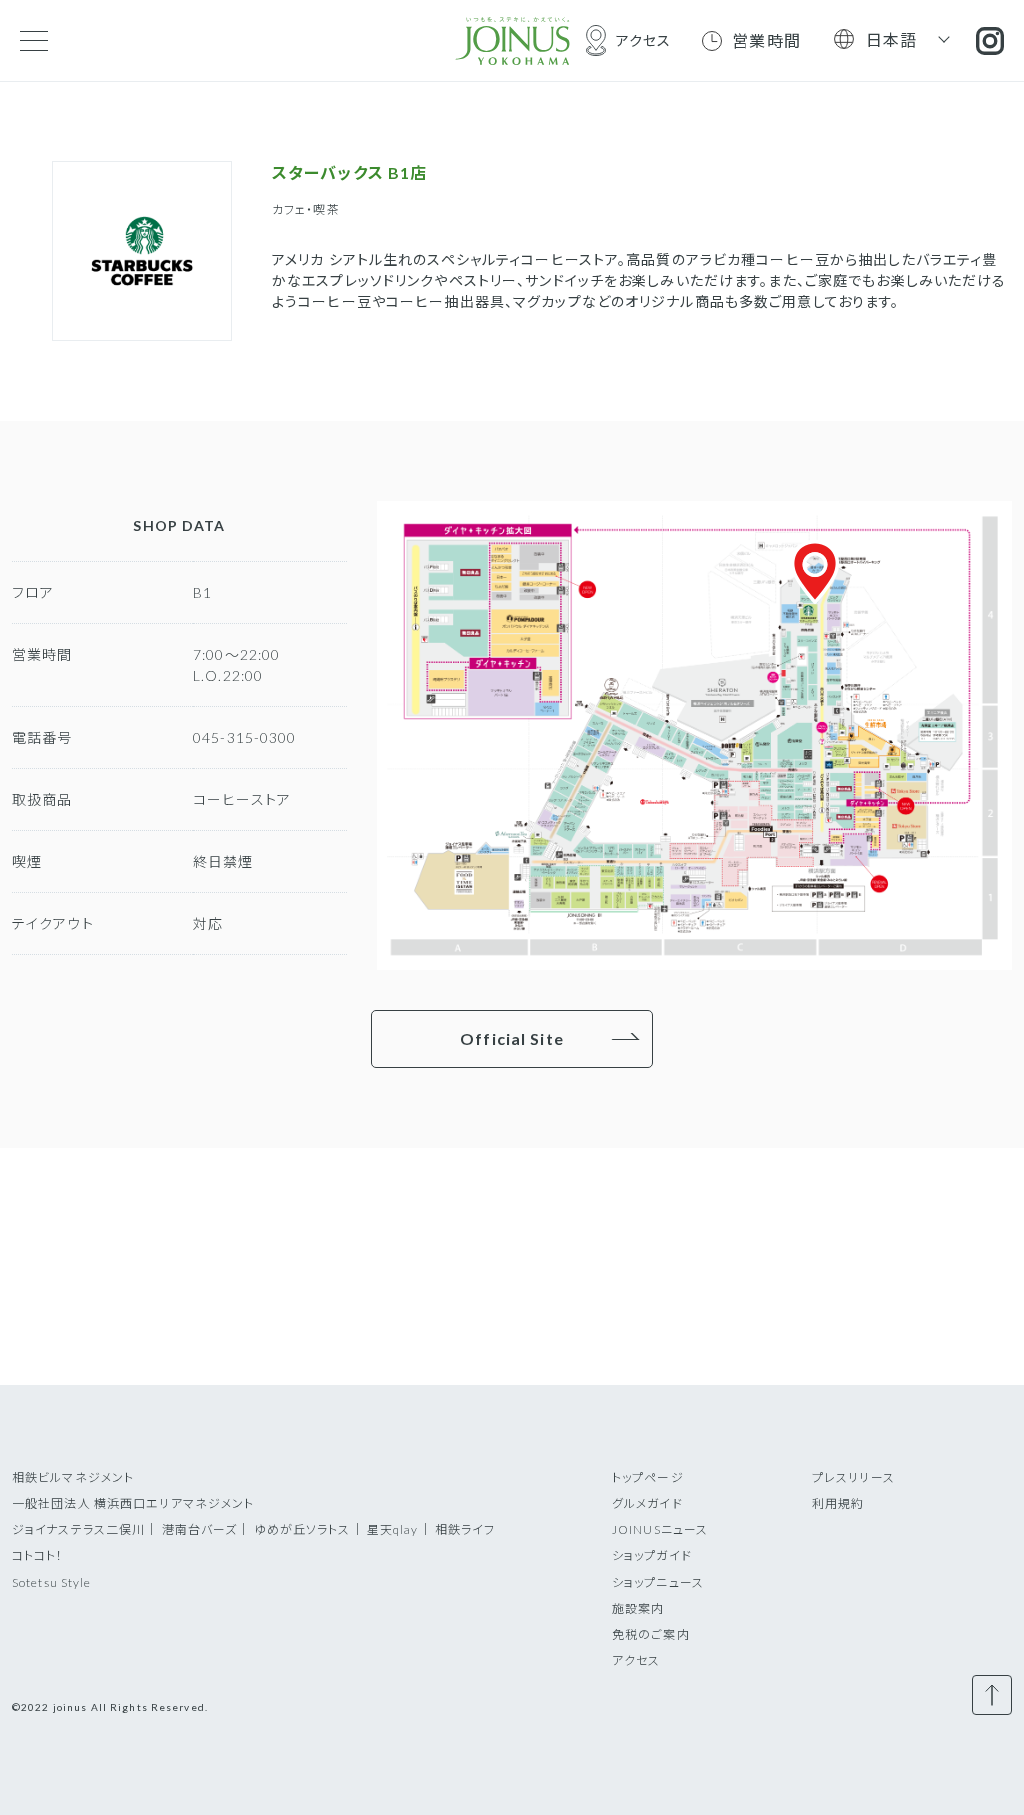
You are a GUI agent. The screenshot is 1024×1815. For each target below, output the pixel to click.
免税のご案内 (651, 1634)
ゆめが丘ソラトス (302, 1529)
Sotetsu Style (52, 1582)
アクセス (636, 1660)
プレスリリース (853, 1477)
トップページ (648, 1477)
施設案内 (638, 1608)
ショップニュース (658, 1582)
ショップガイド (652, 1555)
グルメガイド (647, 1503)
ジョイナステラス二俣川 (78, 1529)
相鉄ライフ (465, 1529)
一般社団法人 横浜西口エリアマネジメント (133, 1503)
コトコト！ (38, 1555)
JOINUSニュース (660, 1529)
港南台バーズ (200, 1529)
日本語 (892, 39)
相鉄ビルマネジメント (73, 1477)
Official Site (512, 1038)
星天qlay (393, 1529)
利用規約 (838, 1503)
